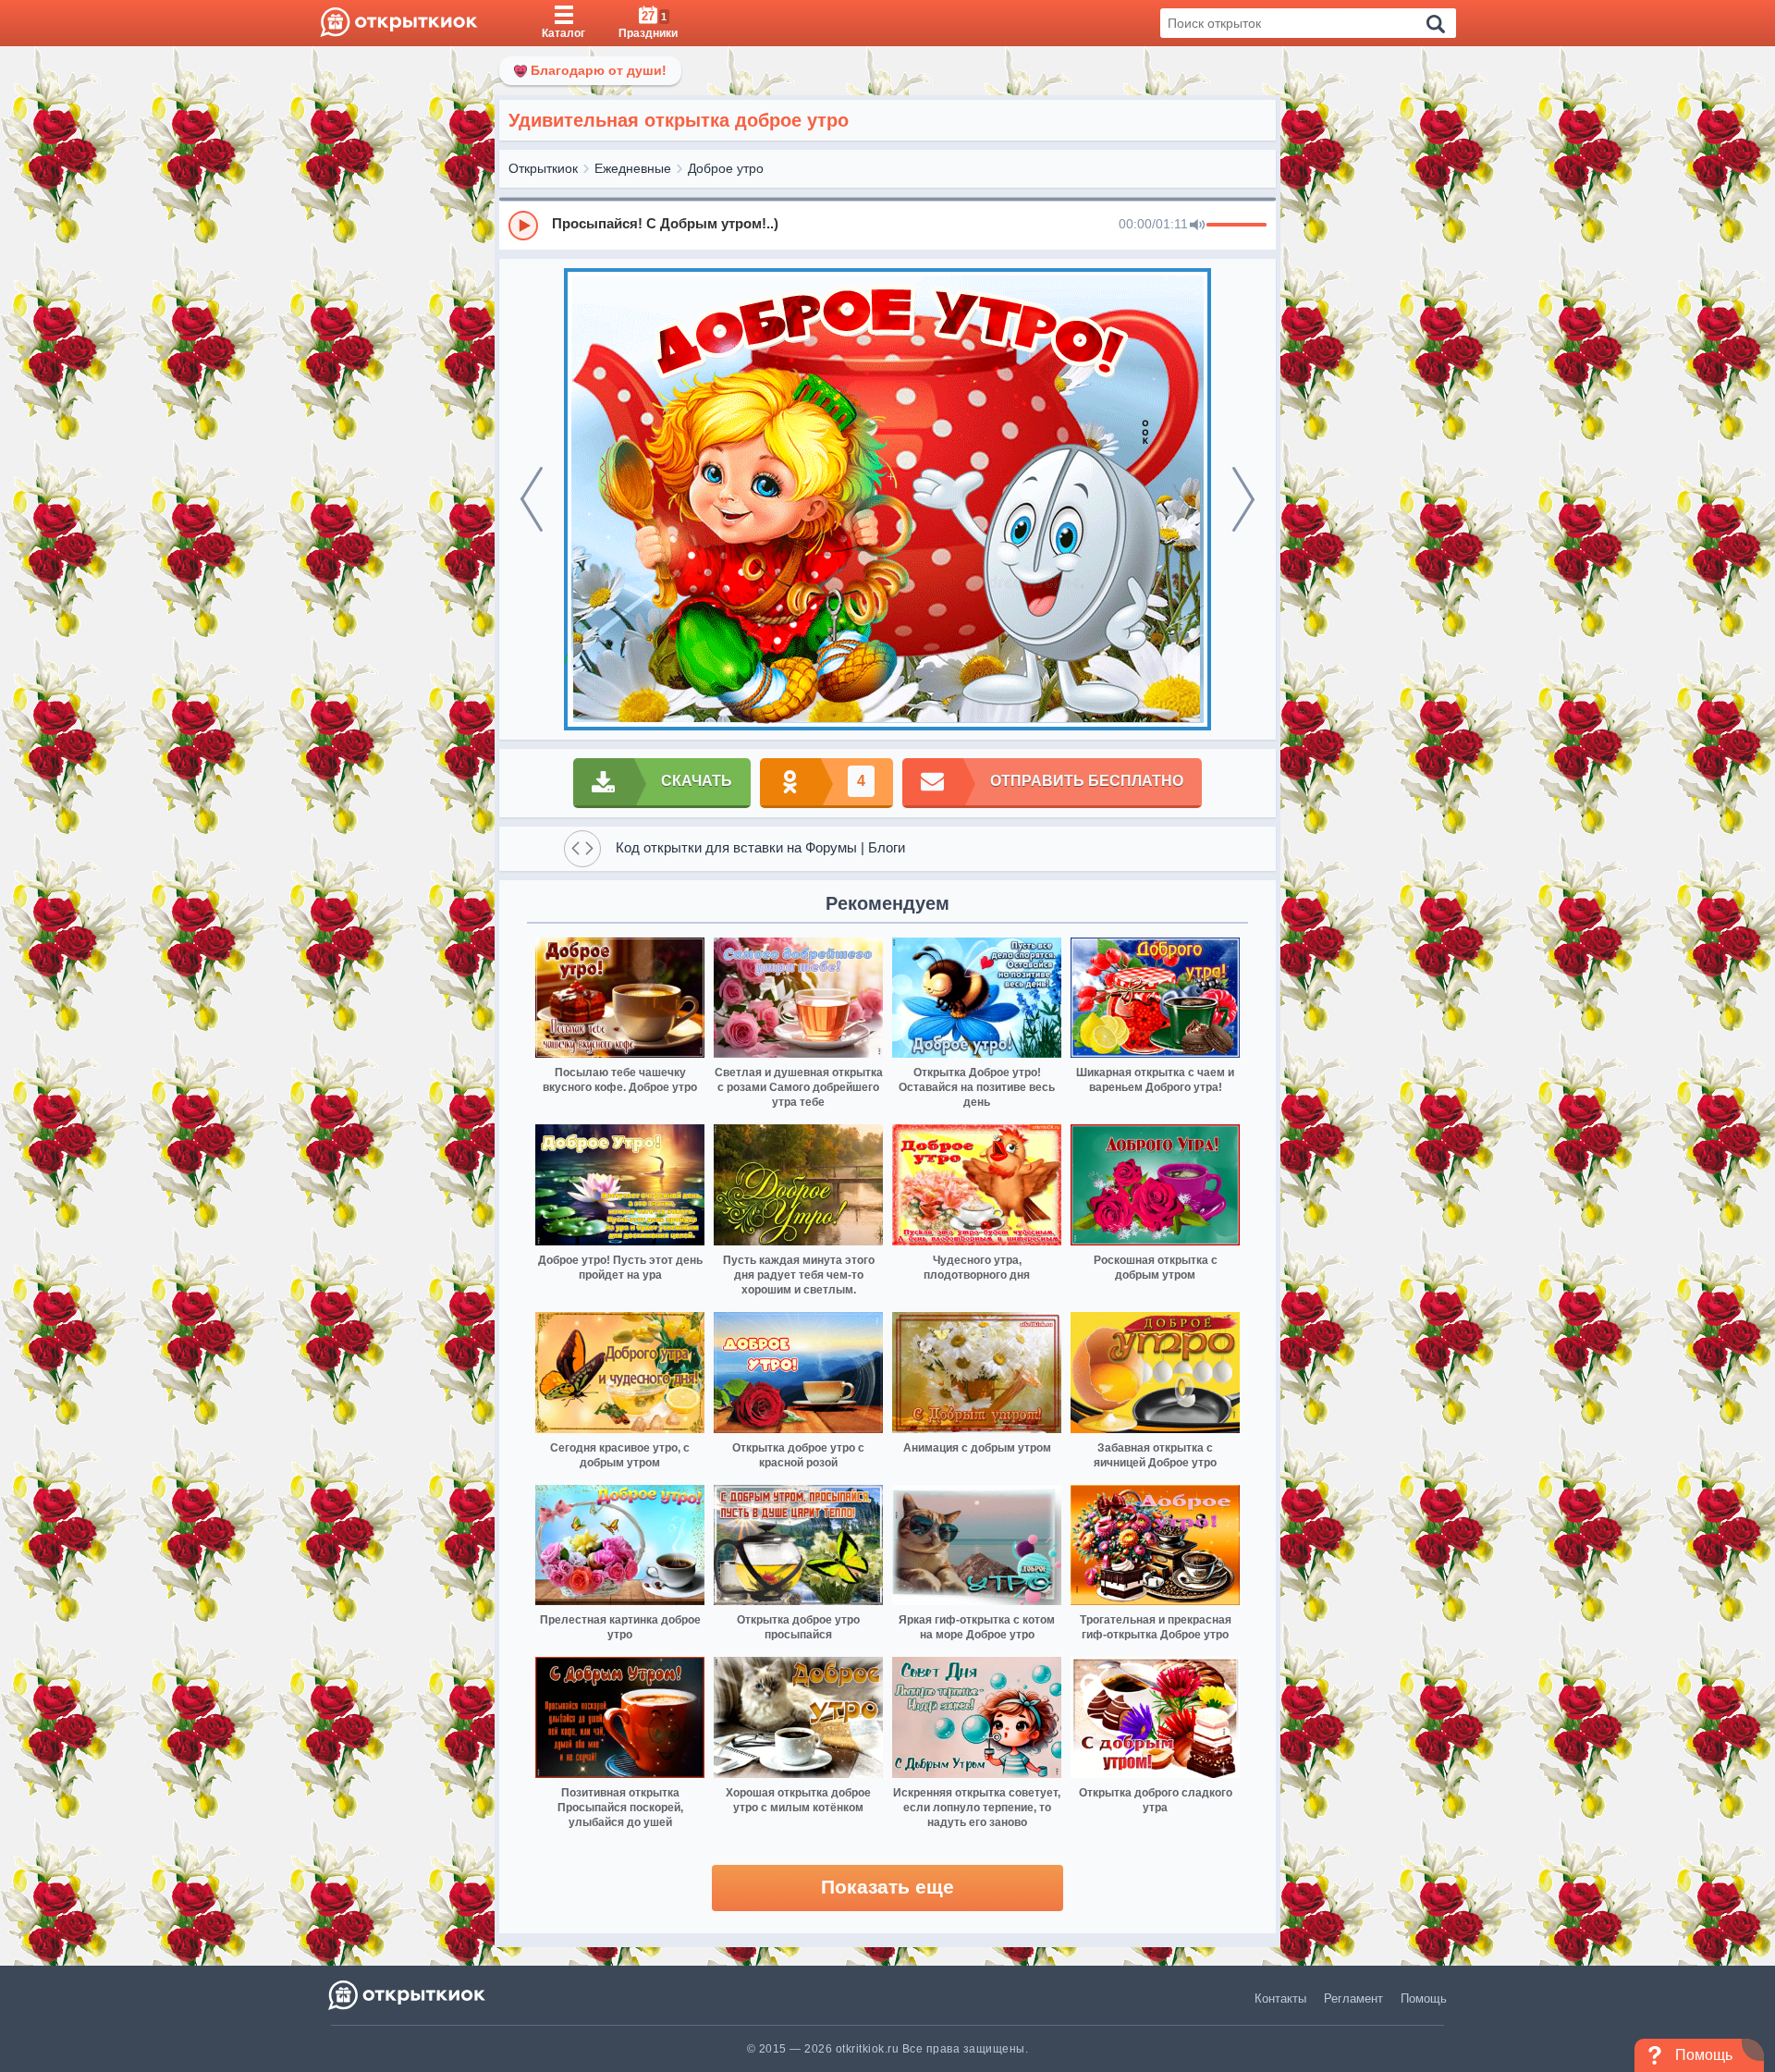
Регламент (1353, 1998)
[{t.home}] (408, 1995)
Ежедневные (633, 168)
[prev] (532, 499)
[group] (887, 225)
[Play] (523, 226)
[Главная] (399, 23)
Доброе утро (726, 168)
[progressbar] (1236, 226)
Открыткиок (543, 168)
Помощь (1424, 1998)
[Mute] (1197, 226)
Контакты (1280, 1998)
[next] (1243, 499)
